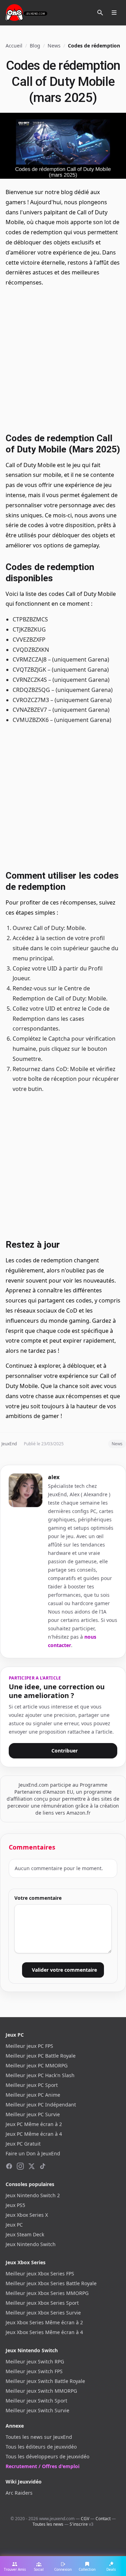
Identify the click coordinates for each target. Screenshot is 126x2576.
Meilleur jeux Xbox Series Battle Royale (51, 2283)
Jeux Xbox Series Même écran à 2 (44, 2322)
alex (54, 1477)
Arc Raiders (19, 2493)
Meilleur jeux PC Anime (33, 2095)
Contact (103, 2519)
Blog (35, 46)
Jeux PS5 (15, 2205)
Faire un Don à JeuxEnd (33, 2153)
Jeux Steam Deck (25, 2234)
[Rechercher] (100, 13)
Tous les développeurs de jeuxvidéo (47, 2456)
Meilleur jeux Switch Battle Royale (45, 2381)
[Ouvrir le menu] (114, 13)
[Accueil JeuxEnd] (26, 13)
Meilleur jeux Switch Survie (37, 2410)
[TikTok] (43, 2166)
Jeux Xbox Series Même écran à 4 (44, 2332)
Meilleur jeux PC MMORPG (37, 2065)
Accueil (14, 46)
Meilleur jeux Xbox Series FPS (40, 2274)
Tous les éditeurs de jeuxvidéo (41, 2447)
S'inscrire (79, 2524)
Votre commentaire (38, 1898)
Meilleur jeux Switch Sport (36, 2401)
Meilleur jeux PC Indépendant (41, 2105)
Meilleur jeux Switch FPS (34, 2371)
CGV (85, 2519)
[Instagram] (20, 2166)
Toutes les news (48, 2524)
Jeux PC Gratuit (23, 2144)
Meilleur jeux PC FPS (29, 2046)
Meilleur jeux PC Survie (33, 2114)
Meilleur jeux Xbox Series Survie (43, 2313)
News (54, 46)
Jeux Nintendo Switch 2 (33, 2195)
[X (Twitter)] (31, 2166)
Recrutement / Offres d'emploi (43, 2466)
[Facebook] (9, 2166)
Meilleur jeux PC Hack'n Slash (40, 2075)
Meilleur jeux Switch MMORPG (41, 2391)
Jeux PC (14, 2225)
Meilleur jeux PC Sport (32, 2085)
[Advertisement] (63, 359)
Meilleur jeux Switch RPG (35, 2361)
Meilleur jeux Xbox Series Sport (42, 2303)
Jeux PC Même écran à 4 (34, 2134)
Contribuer (65, 1751)
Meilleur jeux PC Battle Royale (41, 2056)
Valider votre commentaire (64, 1970)
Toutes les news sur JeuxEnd (39, 2437)
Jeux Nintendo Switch (31, 2244)
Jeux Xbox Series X (27, 2215)
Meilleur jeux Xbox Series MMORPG (47, 2293)
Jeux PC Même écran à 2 (34, 2124)
